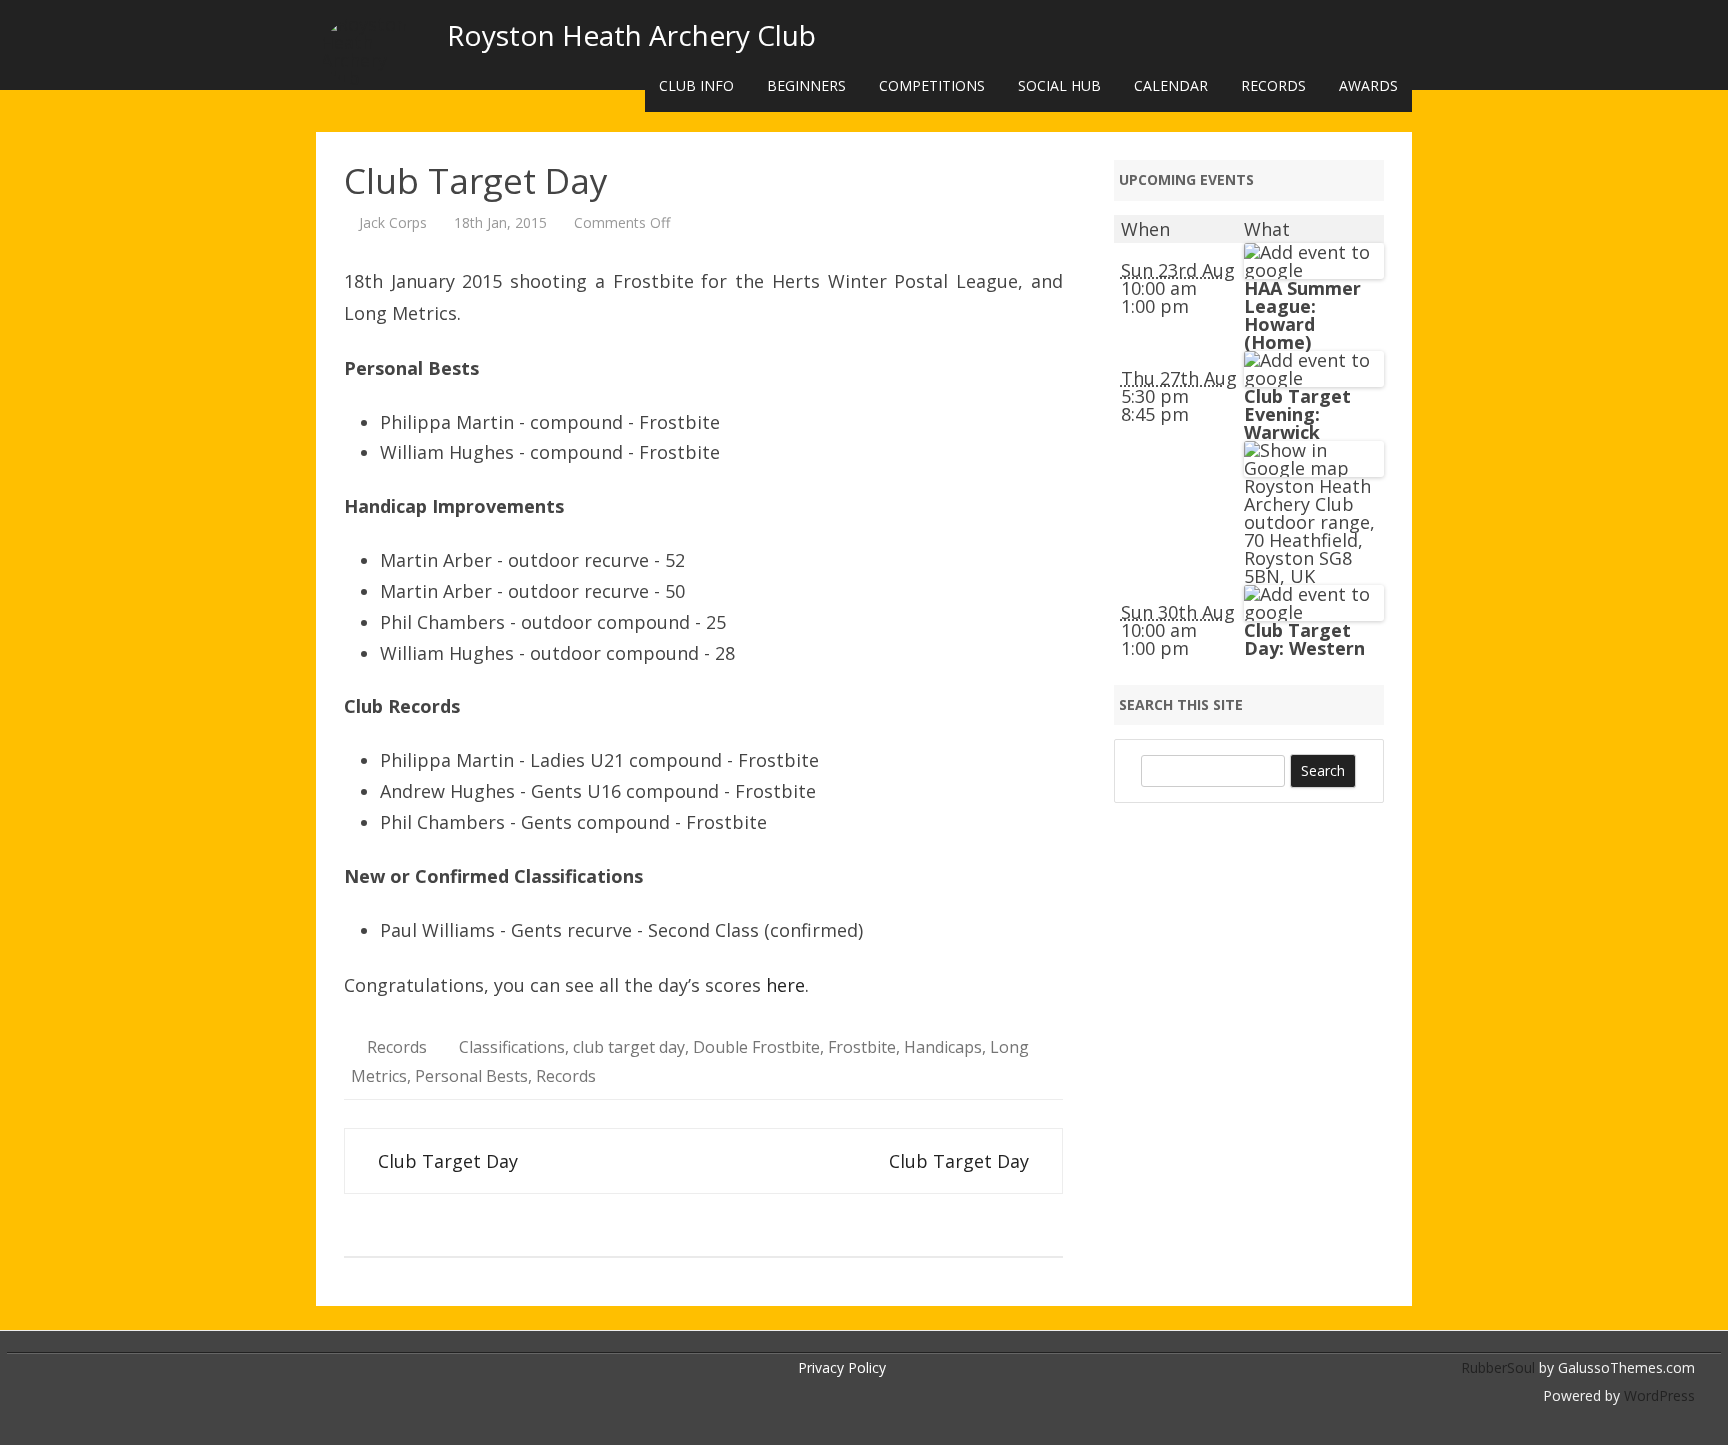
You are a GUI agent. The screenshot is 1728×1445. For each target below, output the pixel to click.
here (785, 985)
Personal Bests (471, 1076)
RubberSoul (1498, 1367)
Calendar (1171, 85)
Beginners (806, 85)
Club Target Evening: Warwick (1297, 414)
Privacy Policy (842, 1367)
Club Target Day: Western (1304, 639)
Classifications (512, 1047)
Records (1273, 85)
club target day (629, 1047)
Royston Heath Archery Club (631, 35)
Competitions (932, 85)
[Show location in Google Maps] (1314, 468)
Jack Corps (393, 222)
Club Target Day (445, 1161)
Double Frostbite (756, 1047)
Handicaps (943, 1047)
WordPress (1657, 1395)
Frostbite (862, 1047)
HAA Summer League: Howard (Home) (1302, 315)
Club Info (696, 85)
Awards (1368, 85)
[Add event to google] (1314, 270)
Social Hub (1059, 85)
